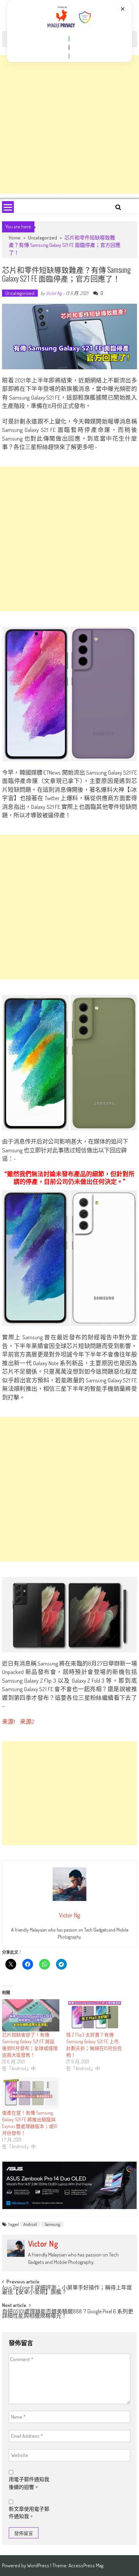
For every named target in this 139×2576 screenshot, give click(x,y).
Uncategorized (43, 238)
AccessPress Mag (86, 2565)
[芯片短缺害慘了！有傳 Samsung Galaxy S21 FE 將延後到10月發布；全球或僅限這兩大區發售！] (31, 2015)
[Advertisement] (69, 124)
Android (30, 2224)
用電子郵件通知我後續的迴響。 (29, 2483)
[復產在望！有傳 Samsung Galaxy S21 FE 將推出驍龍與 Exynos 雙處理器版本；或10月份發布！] (31, 2094)
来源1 (9, 1722)
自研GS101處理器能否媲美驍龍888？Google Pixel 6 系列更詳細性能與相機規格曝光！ (68, 2314)
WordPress (39, 2565)
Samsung (52, 2224)
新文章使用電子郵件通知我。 (29, 2513)
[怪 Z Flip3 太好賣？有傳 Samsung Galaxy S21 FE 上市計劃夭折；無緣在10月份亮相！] (95, 2015)
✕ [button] (123, 9)
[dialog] (70, 31)
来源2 (27, 1722)
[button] (69, 39)
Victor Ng (54, 293)
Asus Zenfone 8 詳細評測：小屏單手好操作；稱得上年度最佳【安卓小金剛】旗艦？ (67, 2290)
